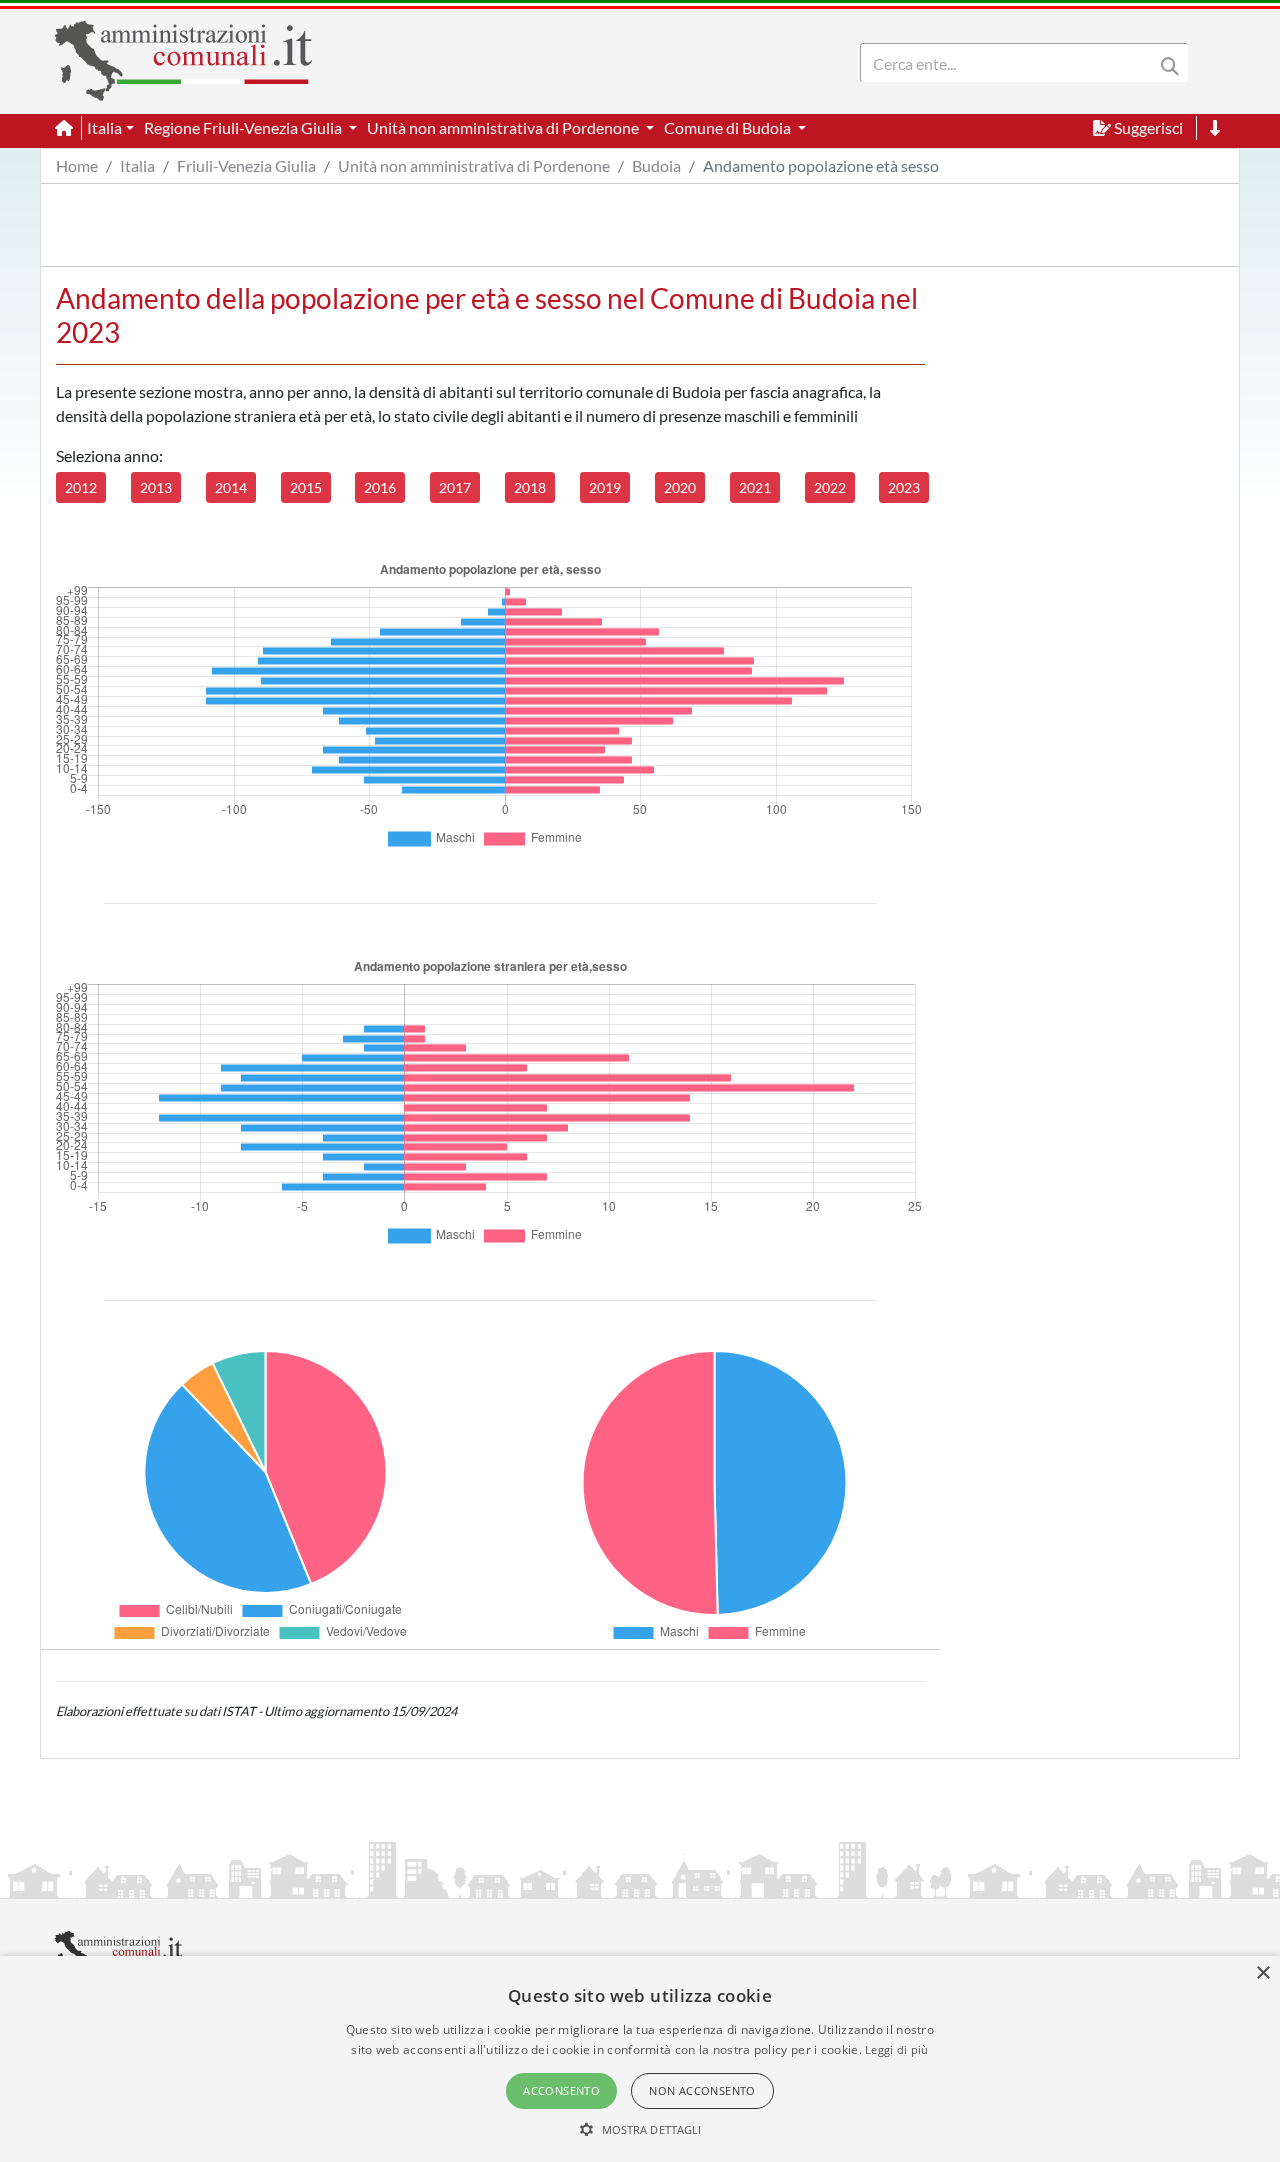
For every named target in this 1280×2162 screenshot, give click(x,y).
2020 (680, 487)
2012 (81, 487)
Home (77, 165)
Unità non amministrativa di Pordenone (474, 165)
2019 (605, 487)
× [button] (1262, 1973)
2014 (231, 487)
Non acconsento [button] (702, 2090)
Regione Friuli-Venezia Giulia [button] (244, 127)
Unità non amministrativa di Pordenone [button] (504, 127)
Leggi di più (897, 2049)
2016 (380, 487)
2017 (455, 487)
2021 (755, 487)
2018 (530, 487)
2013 (156, 487)
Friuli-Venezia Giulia (246, 165)
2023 (904, 487)
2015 (306, 487)
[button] (640, 2129)
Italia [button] (104, 127)
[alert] (640, 2059)
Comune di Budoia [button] (729, 127)
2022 (830, 487)
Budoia (656, 165)
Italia (137, 165)
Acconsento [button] (561, 2090)
